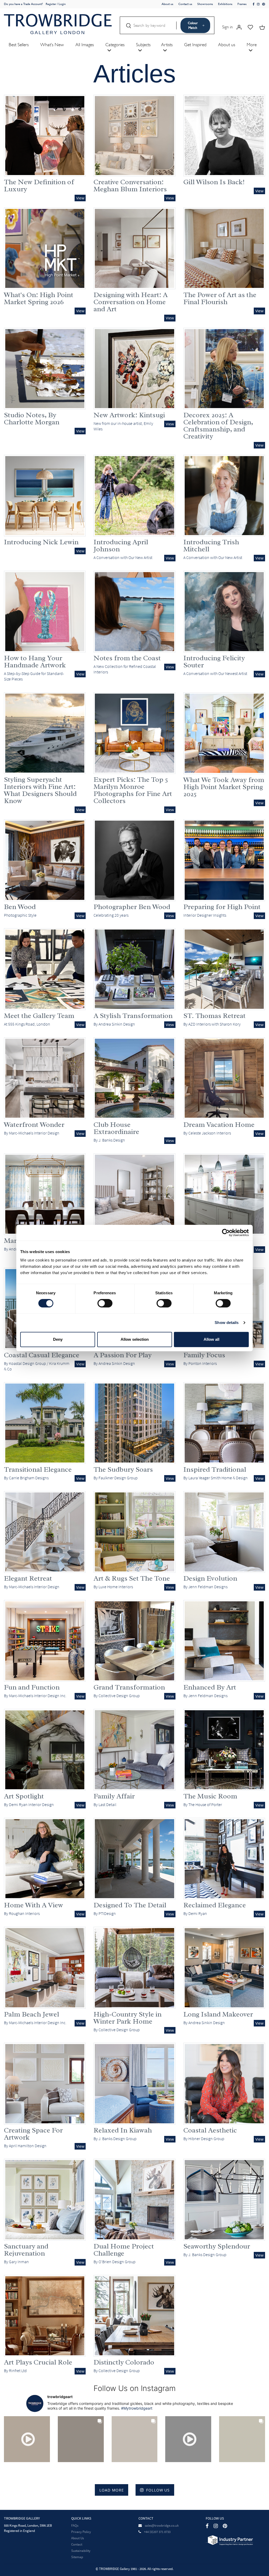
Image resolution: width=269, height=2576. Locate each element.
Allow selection (135, 1339)
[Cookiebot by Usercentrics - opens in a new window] (226, 1233)
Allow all (211, 1339)
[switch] (105, 1303)
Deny (58, 1339)
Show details (227, 1323)
